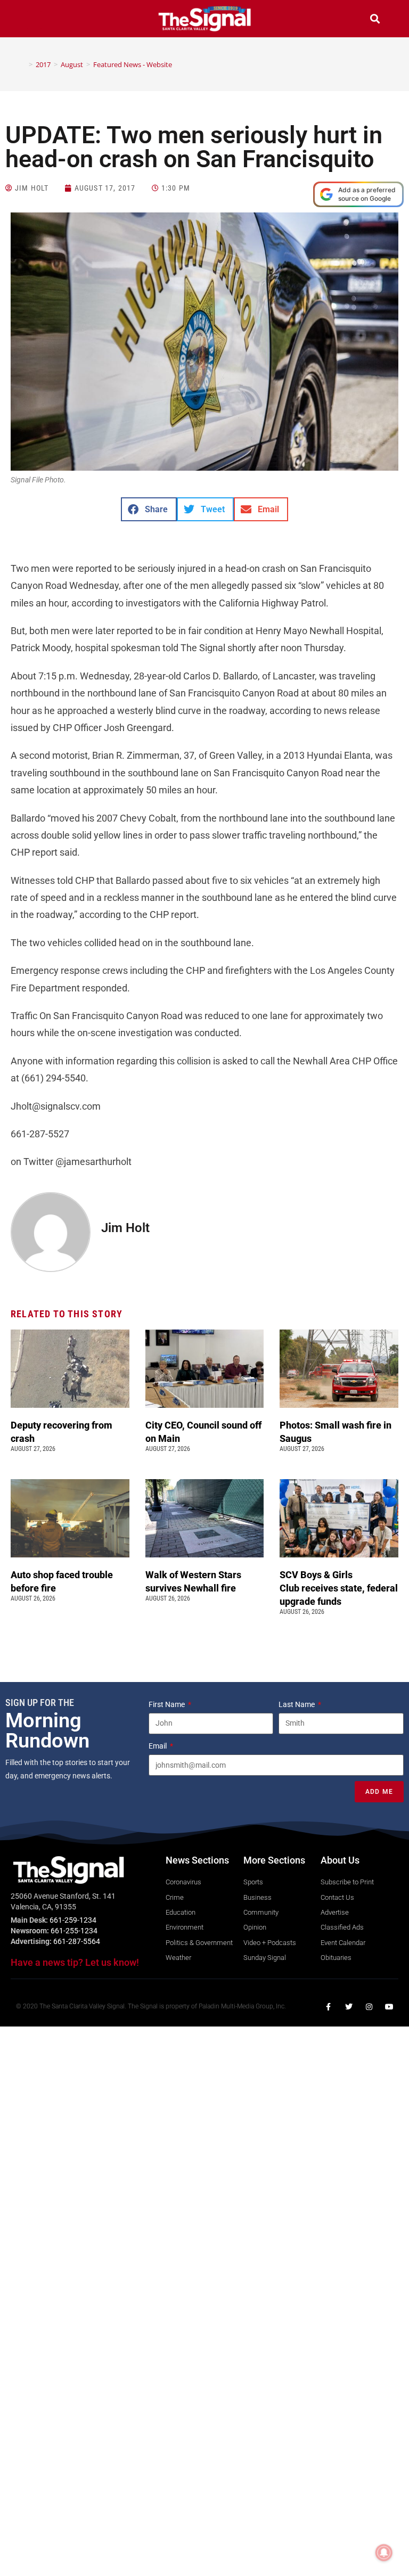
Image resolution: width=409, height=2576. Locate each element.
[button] (34, 20)
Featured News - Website (133, 64)
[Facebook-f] (329, 2007)
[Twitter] (349, 2007)
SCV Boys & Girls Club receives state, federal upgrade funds (339, 1588)
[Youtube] (389, 2007)
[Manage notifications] (384, 2553)
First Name (167, 1704)
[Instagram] (369, 2007)
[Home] (23, 64)
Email (158, 1746)
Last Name (297, 1704)
